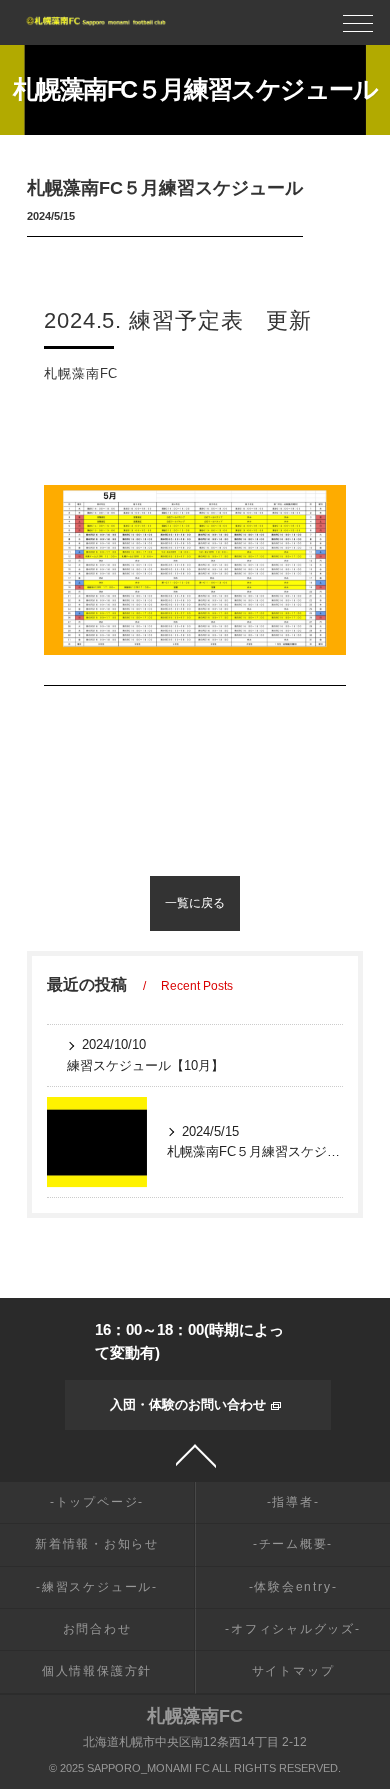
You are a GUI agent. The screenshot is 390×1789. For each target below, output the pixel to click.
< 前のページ (100, 903)
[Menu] (358, 28)
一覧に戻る (195, 903)
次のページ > (290, 903)
